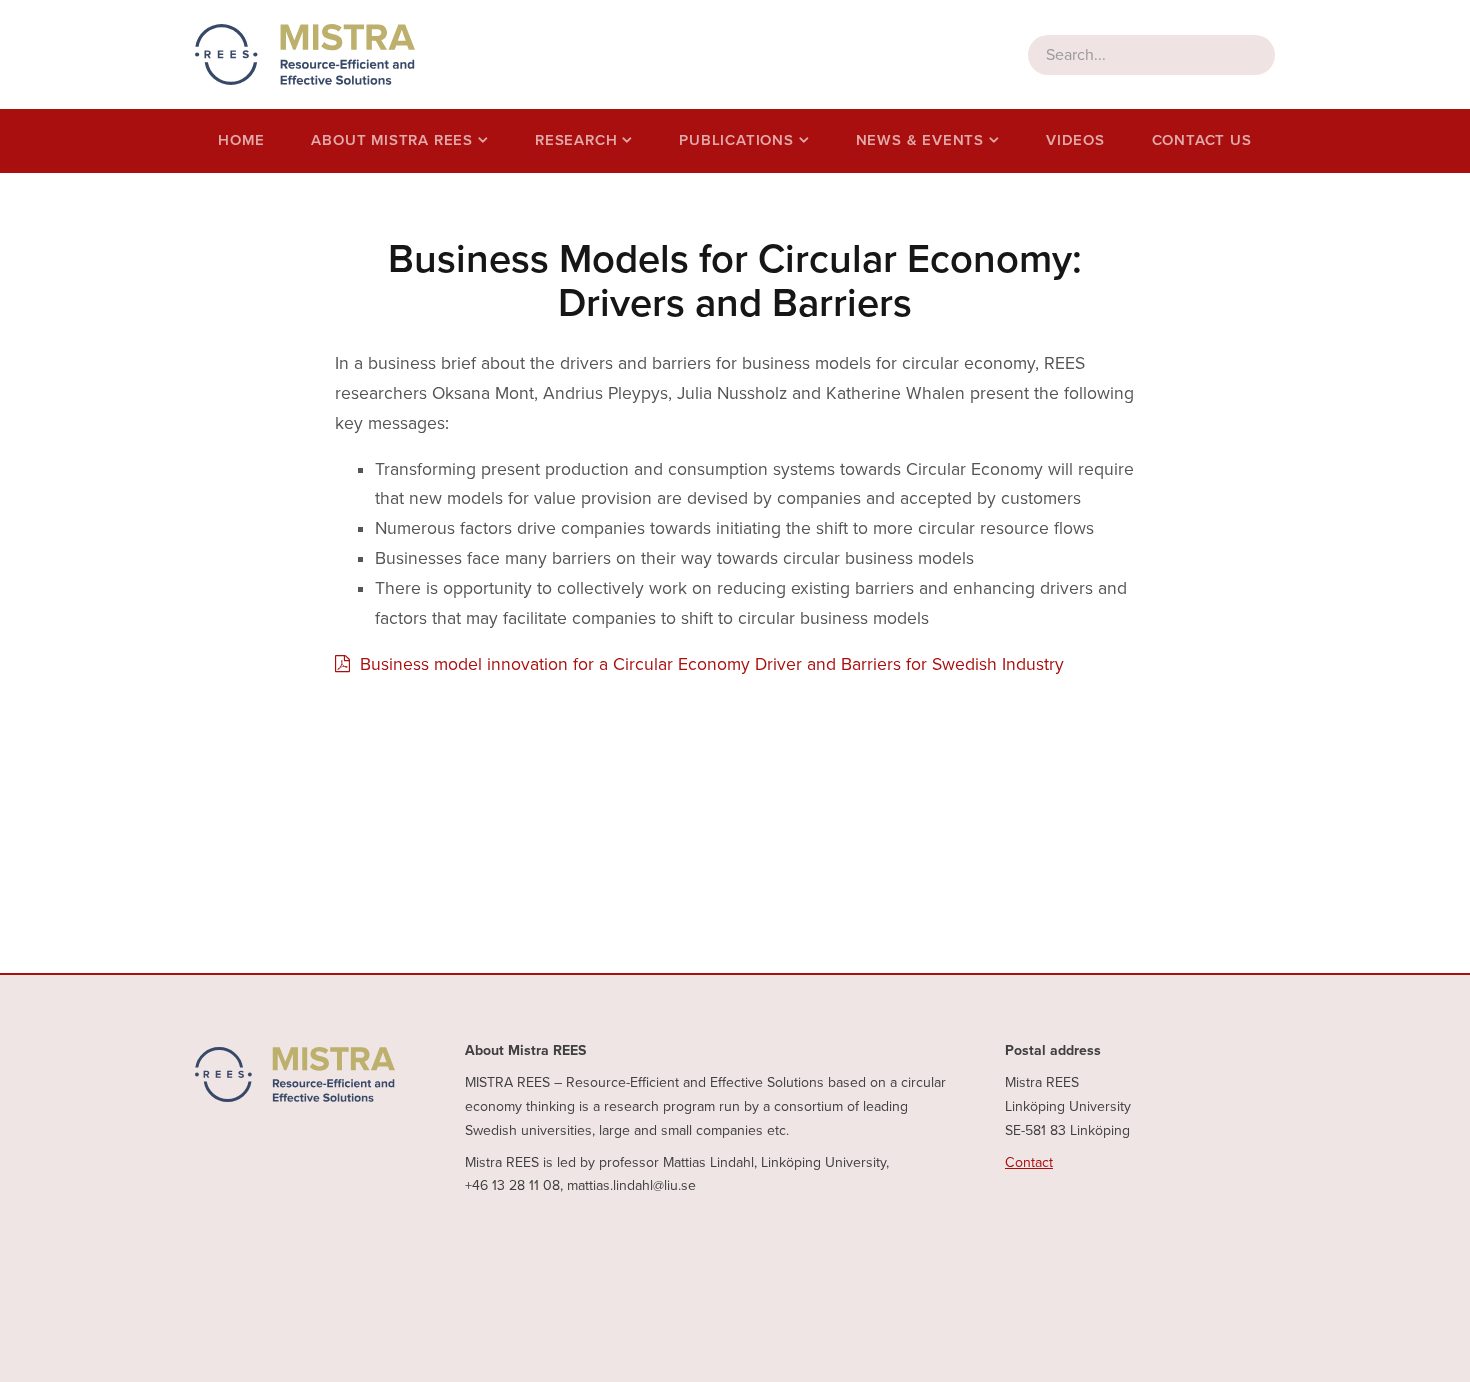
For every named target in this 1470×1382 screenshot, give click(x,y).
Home (241, 140)
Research (576, 140)
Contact (1029, 1162)
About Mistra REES (392, 140)
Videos (1075, 140)
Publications (736, 140)
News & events (920, 140)
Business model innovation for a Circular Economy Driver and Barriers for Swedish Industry (712, 664)
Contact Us (1202, 140)
